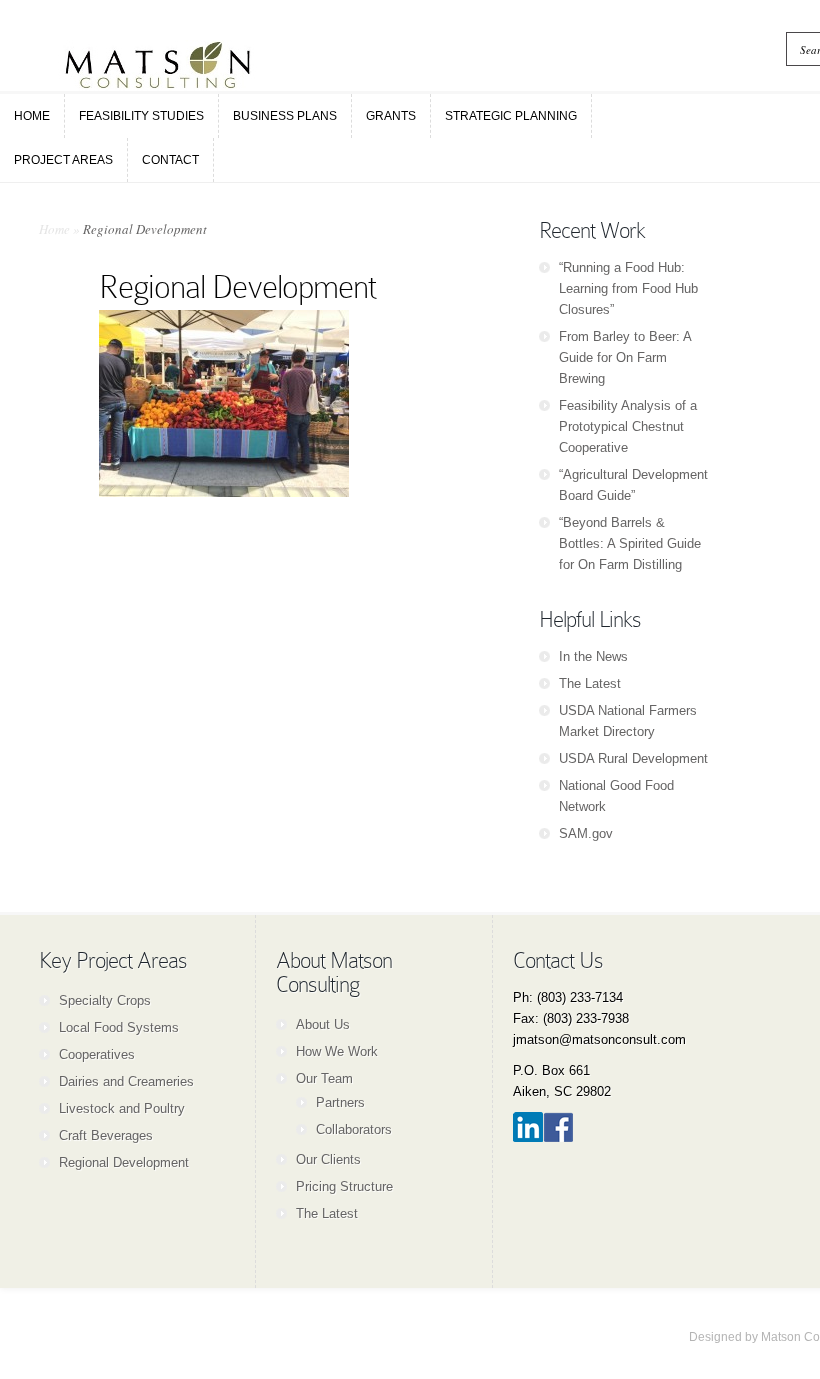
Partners (340, 1102)
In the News (593, 656)
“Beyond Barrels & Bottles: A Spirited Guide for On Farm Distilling (630, 543)
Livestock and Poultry (122, 1108)
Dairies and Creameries (126, 1081)
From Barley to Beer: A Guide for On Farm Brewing (625, 357)
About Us (323, 1024)
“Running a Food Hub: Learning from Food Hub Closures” (628, 288)
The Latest (590, 683)
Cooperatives (97, 1054)
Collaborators (354, 1129)
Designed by (725, 1337)
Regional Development (124, 1162)
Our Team (324, 1078)
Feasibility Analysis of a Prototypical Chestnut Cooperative (628, 426)
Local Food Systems (119, 1027)
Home (54, 229)
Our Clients (328, 1159)
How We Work (337, 1051)
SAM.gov (586, 833)
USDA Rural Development (633, 758)
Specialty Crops (105, 1000)
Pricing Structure (344, 1186)
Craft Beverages (106, 1135)
